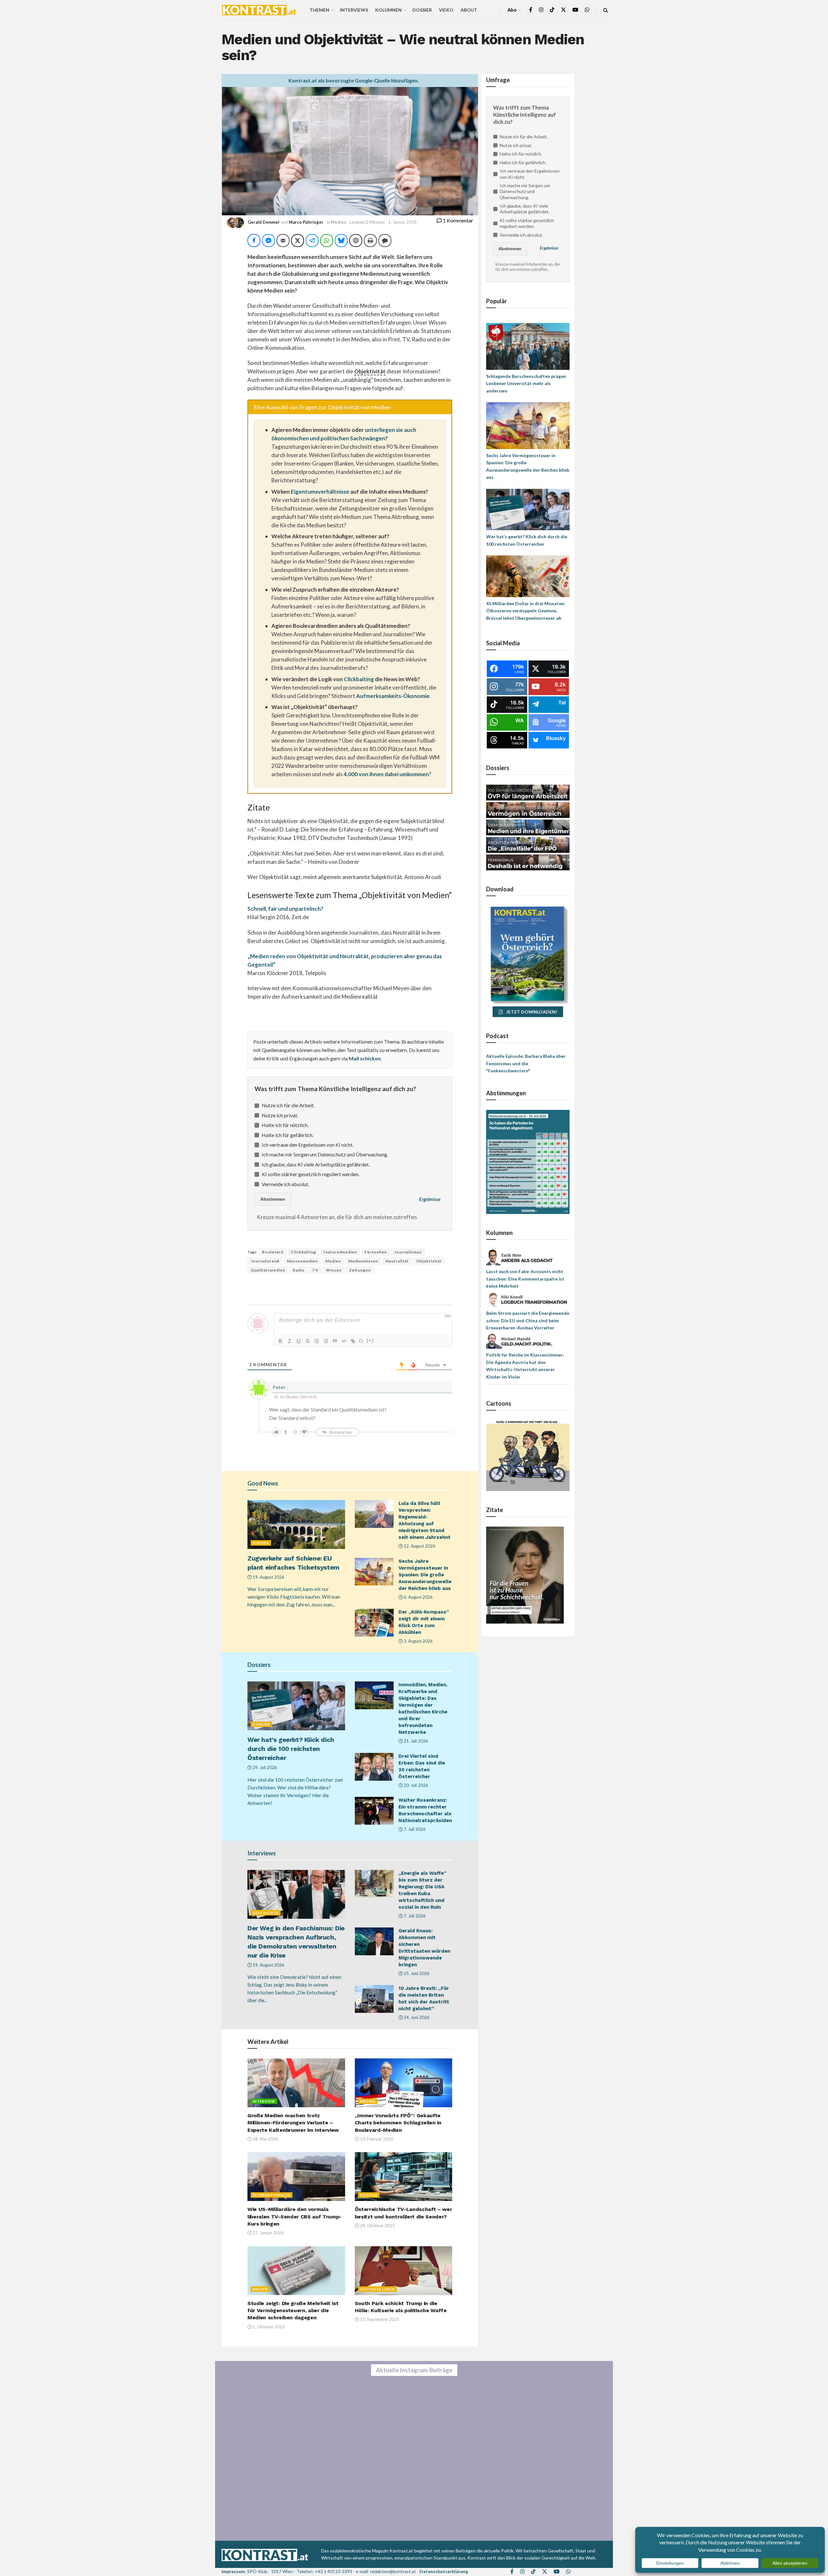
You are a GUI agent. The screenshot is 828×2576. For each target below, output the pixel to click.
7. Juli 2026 (414, 1829)
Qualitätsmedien (268, 1270)
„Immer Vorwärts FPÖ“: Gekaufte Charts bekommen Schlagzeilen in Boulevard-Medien (398, 2123)
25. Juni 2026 (416, 1973)
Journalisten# (265, 1261)
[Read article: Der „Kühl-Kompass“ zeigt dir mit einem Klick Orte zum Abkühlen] (374, 1623)
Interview (264, 2101)
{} (361, 1341)
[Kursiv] (289, 1341)
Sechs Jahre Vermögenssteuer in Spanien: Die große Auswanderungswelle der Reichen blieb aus (425, 1575)
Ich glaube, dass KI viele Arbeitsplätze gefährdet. (316, 1164)
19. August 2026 (268, 1577)
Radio (299, 1270)
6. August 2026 (418, 1597)
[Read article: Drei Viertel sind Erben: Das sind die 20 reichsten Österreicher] (374, 1767)
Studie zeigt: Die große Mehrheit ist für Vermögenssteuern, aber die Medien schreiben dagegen (293, 2311)
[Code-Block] (344, 1341)
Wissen (334, 1270)
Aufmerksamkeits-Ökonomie (393, 696)
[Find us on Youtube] (575, 10)
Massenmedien (302, 1261)
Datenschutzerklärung (444, 2571)
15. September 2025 (379, 2319)
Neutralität (397, 1261)
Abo (512, 10)
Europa (261, 1543)
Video (446, 10)
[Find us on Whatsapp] (587, 10)
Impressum (233, 2571)
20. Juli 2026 (415, 1785)
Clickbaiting (359, 679)
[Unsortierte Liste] (326, 1341)
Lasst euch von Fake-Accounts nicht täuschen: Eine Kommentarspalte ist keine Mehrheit (525, 1279)
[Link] (353, 1341)
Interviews (354, 10)
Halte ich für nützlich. (285, 1125)
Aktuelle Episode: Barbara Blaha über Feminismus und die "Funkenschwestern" (526, 1063)
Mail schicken (365, 1058)
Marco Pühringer (306, 222)
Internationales (272, 2195)
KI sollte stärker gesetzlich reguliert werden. (310, 1174)
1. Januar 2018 (402, 222)
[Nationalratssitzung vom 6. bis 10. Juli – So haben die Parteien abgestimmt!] (528, 1161)
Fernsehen (376, 1252)
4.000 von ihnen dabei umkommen (386, 774)
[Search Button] (606, 10)
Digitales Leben (377, 2289)
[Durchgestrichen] (308, 1341)
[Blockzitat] (335, 1341)
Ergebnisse (430, 1199)
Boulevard (273, 1252)
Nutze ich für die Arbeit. (288, 1105)
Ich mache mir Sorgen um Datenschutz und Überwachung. (325, 1154)
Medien (339, 222)
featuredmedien (340, 1252)
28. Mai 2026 (265, 2139)
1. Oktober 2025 (268, 2327)
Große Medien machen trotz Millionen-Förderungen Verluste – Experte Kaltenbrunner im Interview (293, 2123)
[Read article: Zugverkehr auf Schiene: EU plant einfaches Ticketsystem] (296, 1524)
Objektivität (429, 1261)
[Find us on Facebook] (531, 10)
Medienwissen (363, 1261)
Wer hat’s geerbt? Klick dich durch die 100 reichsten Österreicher (291, 1749)
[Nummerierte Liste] (317, 1341)
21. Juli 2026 (415, 1741)
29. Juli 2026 (264, 1767)
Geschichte (266, 1913)
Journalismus (408, 1252)
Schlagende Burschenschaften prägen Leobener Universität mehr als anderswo (526, 383)
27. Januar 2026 (268, 2233)
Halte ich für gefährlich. (288, 1135)
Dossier (422, 10)
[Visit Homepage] (259, 10)
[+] (370, 1341)
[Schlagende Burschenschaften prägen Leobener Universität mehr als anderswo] (528, 346)
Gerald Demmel (264, 222)
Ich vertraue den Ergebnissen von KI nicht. (308, 1145)
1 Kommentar (458, 220)
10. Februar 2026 (376, 2139)
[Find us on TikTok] (552, 10)
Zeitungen (360, 1270)
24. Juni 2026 (416, 2017)
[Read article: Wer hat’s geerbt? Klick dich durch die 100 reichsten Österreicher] (296, 1706)
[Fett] (280, 1341)
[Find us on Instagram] (541, 10)
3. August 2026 (418, 1641)
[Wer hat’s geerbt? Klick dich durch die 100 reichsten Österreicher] (528, 509)
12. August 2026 (419, 1546)
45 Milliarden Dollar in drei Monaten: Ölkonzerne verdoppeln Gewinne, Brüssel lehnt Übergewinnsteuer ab (526, 611)
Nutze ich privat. (280, 1115)
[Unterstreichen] (299, 1341)
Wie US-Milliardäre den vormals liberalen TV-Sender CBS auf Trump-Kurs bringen (294, 2216)
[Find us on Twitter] (563, 10)
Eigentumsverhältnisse (320, 492)
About (469, 10)
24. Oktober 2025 (377, 2226)
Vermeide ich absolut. (285, 1184)
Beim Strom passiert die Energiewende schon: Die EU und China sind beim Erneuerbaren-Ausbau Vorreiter (528, 1320)
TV (315, 1270)
